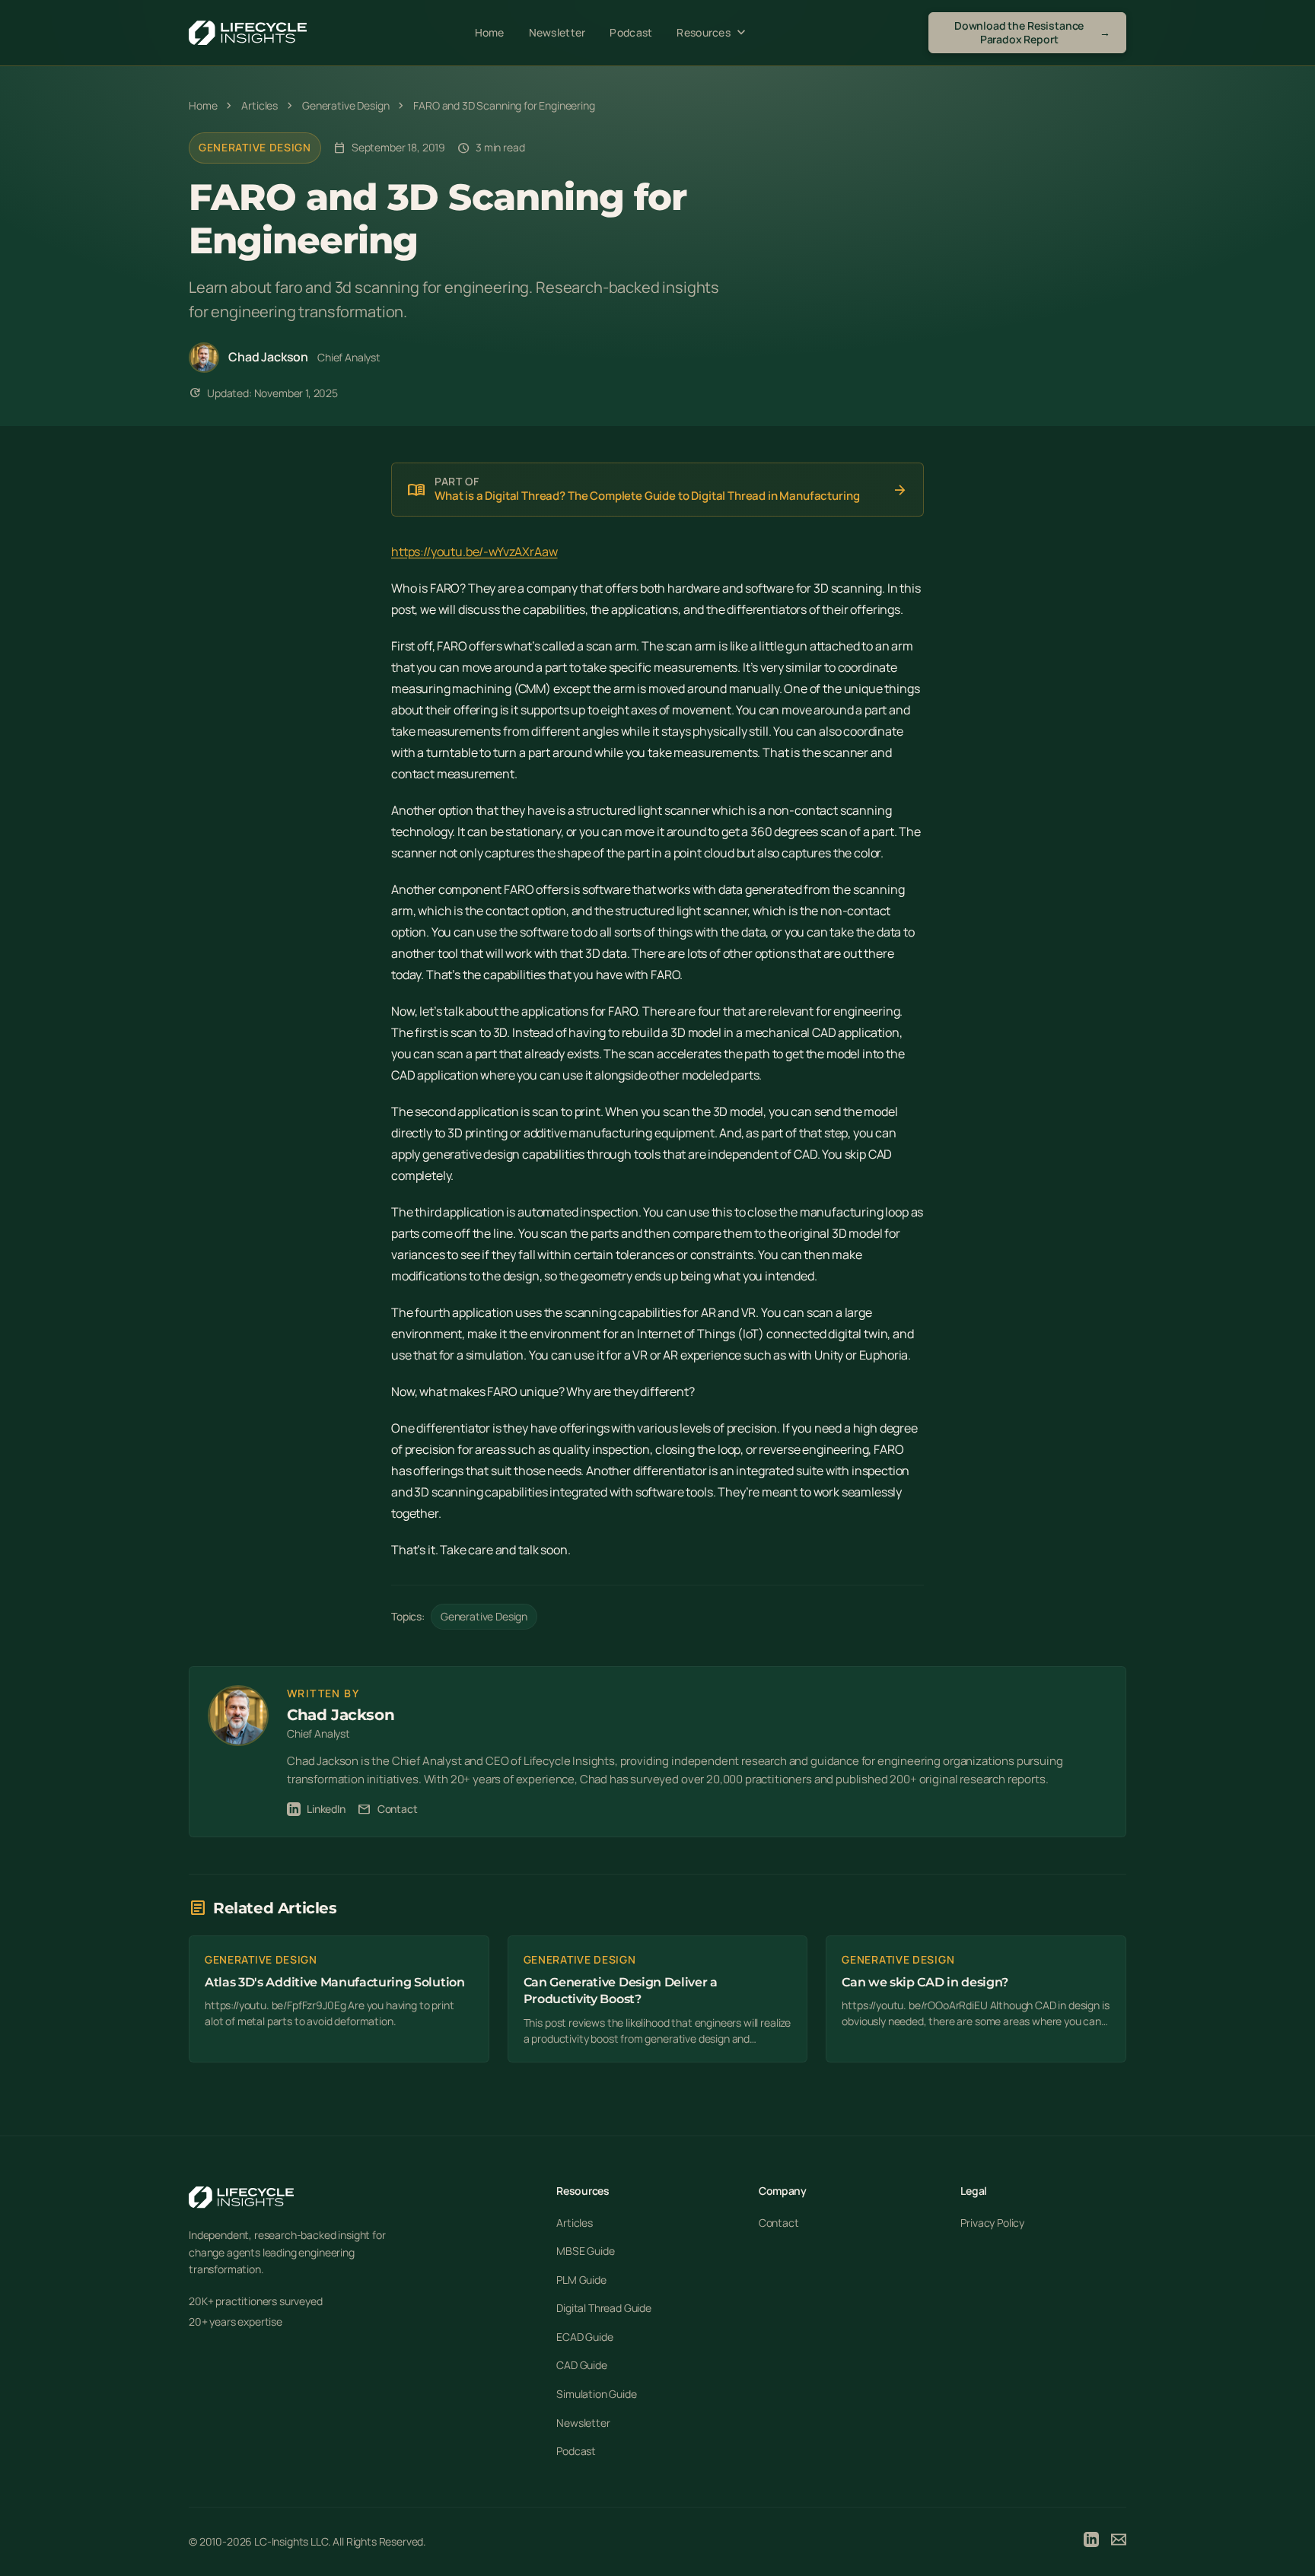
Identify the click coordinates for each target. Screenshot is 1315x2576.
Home (490, 32)
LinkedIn (326, 1809)
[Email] (1119, 2542)
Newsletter (557, 32)
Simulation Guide (596, 2394)
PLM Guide (581, 2280)
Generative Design (255, 147)
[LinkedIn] (1091, 2542)
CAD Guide (582, 2365)
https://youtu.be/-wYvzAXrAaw (474, 552)
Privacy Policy (992, 2223)
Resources (713, 33)
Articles (575, 2223)
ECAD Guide (584, 2337)
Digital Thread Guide (604, 2308)
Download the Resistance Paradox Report (1032, 32)
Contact (388, 1809)
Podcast (631, 32)
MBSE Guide (585, 2251)
